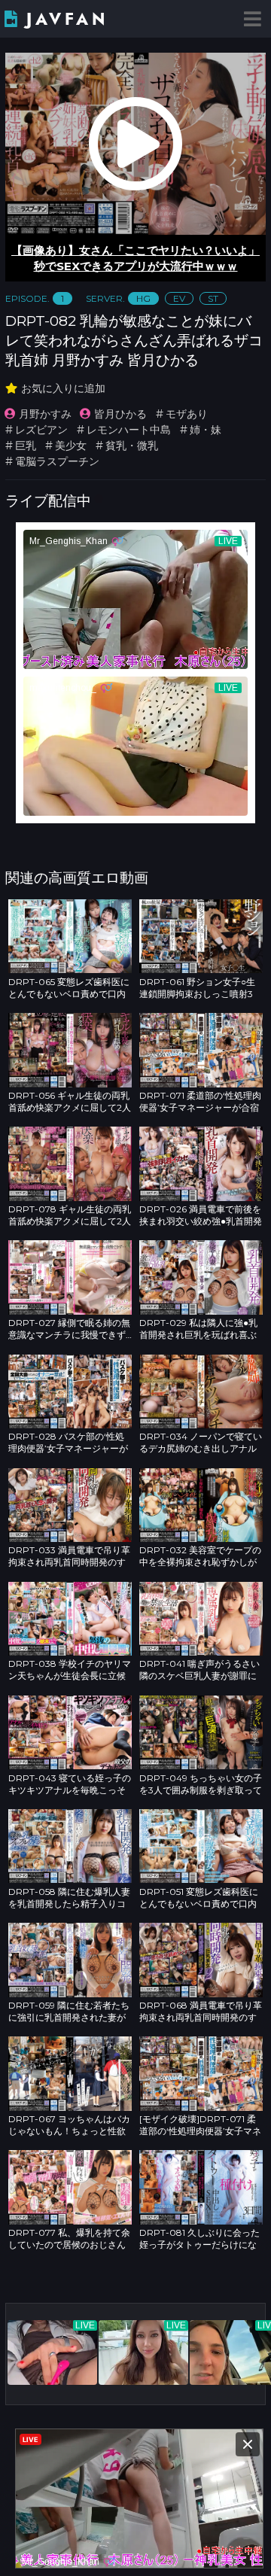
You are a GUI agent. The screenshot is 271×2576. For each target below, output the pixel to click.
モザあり (187, 414)
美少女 (71, 446)
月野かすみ (45, 414)
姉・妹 (206, 430)
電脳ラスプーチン (57, 461)
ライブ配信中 (48, 500)
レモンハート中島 (129, 430)
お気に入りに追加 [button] (63, 388)
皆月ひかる (120, 414)
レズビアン (41, 430)
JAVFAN (67, 19)
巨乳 (26, 446)
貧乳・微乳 (132, 446)
